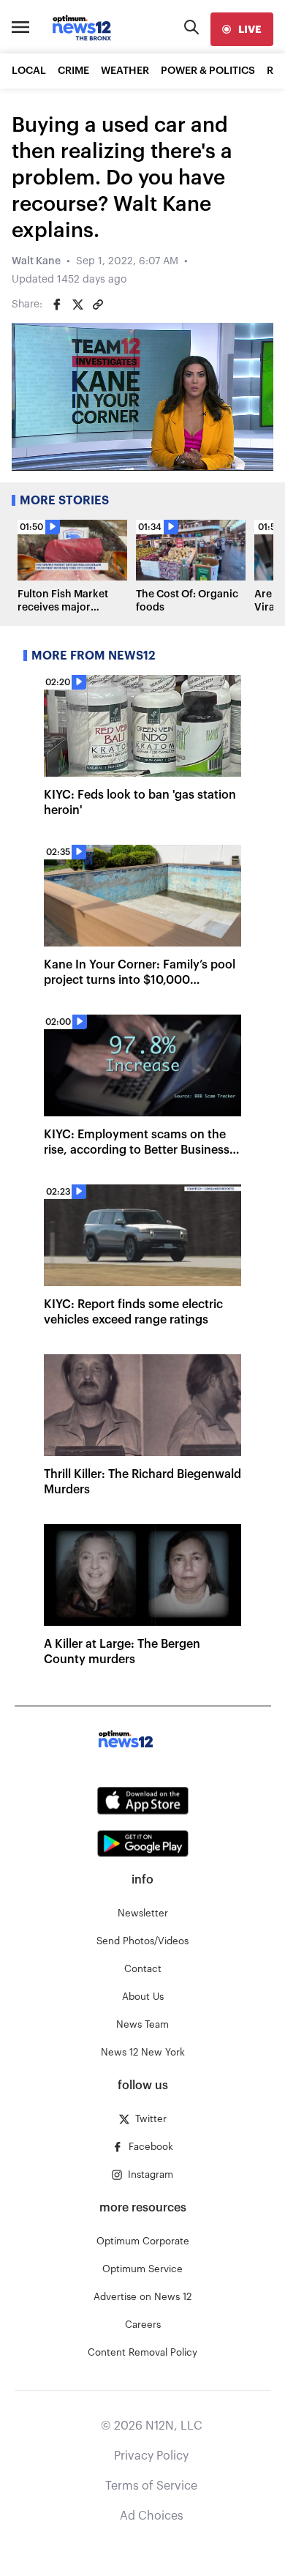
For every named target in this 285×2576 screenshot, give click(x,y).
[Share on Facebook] (57, 305)
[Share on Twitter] (77, 305)
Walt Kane (36, 261)
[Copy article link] (98, 305)
